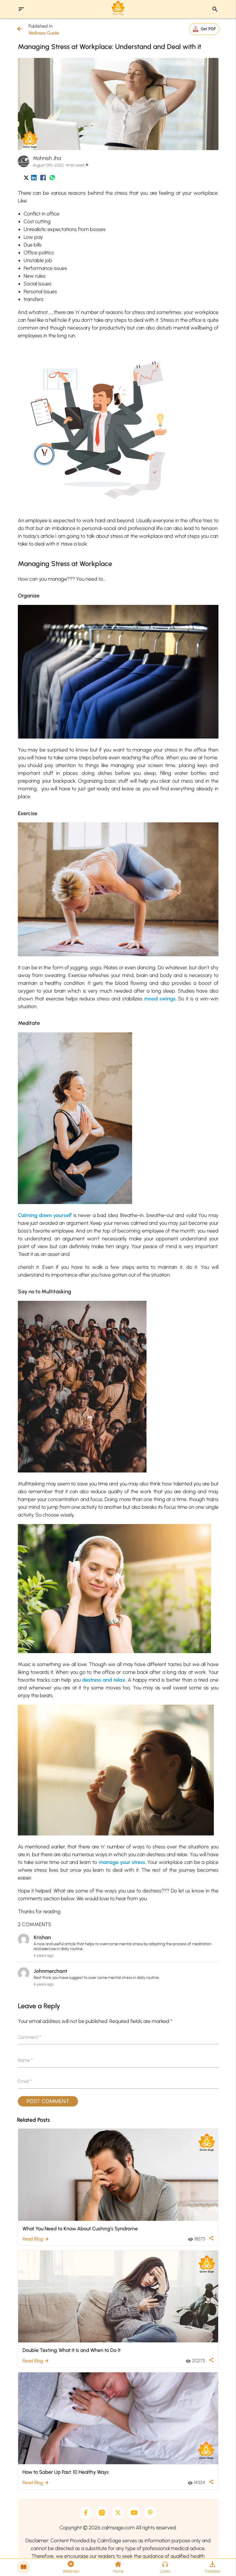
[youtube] (134, 2513)
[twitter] (118, 2513)
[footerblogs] (24, 2567)
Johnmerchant (50, 1971)
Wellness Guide (44, 33)
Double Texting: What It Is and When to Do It (72, 2350)
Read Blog (36, 2239)
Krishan (42, 1937)
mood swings (160, 999)
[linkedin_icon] (34, 179)
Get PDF (208, 29)
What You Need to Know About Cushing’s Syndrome (80, 2228)
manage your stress (122, 1862)
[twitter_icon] (26, 179)
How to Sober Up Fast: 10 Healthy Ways (66, 2472)
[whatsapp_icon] (52, 179)
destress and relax (104, 1680)
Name (25, 2060)
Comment (29, 2037)
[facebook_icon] (43, 179)
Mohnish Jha (47, 158)
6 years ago (44, 1955)
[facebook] (86, 2513)
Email (25, 2081)
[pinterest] (150, 2513)
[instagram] (102, 2513)
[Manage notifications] (222, 2563)
